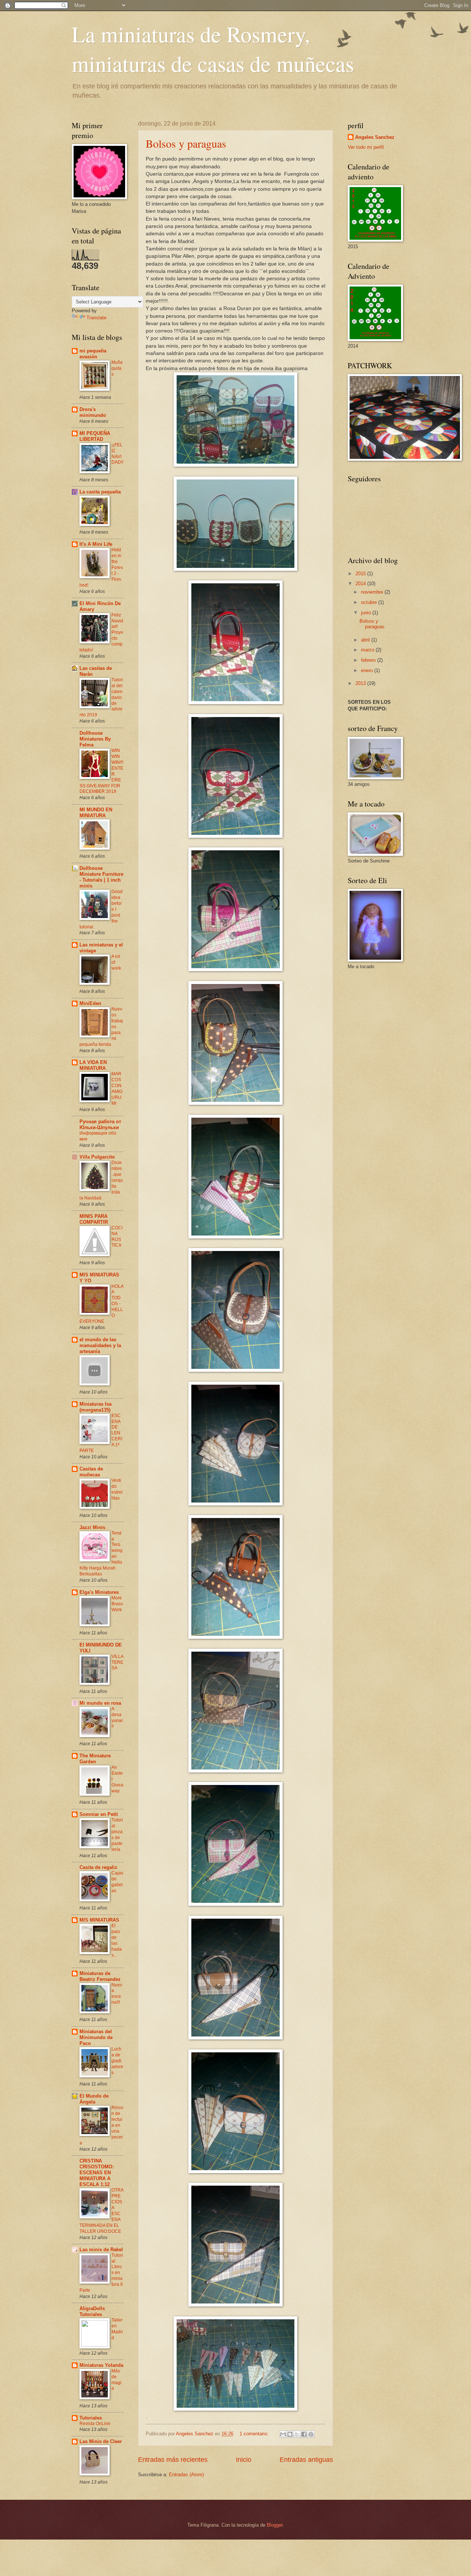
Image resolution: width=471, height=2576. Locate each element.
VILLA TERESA (117, 1662)
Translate (96, 318)
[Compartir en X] (297, 2434)
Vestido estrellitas (117, 1489)
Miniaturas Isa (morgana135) (95, 1407)
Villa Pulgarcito (97, 1157)
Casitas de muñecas (91, 1472)
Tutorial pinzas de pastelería (117, 1835)
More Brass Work (117, 1604)
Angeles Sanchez (375, 137)
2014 (361, 584)
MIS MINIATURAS (99, 1920)
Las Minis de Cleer (101, 2441)
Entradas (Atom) (186, 2475)
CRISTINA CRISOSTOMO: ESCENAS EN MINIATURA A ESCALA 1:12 (97, 2173)
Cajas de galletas (117, 1882)
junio (367, 613)
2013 (361, 683)
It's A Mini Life (96, 544)
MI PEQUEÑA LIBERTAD (95, 436)
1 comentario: (255, 2434)
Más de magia (116, 2380)
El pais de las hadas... (117, 1940)
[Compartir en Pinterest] (311, 2434)
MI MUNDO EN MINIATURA (96, 813)
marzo (368, 650)
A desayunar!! (117, 1718)
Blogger (275, 2525)
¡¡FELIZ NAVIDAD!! (117, 454)
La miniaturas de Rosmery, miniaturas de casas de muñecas (213, 49)
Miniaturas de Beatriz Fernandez (100, 1976)
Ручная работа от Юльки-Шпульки (100, 1124)
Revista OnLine (95, 2424)
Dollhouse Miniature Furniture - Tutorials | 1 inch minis (101, 877)
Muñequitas (117, 368)
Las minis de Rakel (101, 2250)
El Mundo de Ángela (94, 2099)
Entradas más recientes (173, 2460)
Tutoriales (91, 2418)
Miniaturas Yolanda (101, 2365)
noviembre (373, 592)
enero (368, 670)
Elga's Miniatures (99, 1592)
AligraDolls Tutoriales (92, 2311)
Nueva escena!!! (117, 1994)
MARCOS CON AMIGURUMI (117, 1089)
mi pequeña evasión (93, 354)
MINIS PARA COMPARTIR (94, 1219)
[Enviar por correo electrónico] (283, 2434)
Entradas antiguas (306, 2460)
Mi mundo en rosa (100, 1703)
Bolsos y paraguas (186, 143)
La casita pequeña (100, 492)
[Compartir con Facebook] (304, 2434)
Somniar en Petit (99, 1814)
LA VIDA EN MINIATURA (93, 1065)
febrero (369, 660)
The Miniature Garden (95, 1759)
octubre (370, 602)
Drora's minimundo (93, 412)
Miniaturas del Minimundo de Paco (96, 2037)
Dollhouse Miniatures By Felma (95, 739)
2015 (361, 574)
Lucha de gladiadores (117, 2061)
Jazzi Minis (92, 1527)
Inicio (244, 2460)
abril (366, 640)
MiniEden (90, 1003)
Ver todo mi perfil (366, 147)
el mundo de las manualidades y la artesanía (100, 1345)
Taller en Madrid (117, 2329)
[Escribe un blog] (290, 2434)
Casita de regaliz (98, 1867)
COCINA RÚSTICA (117, 1237)
